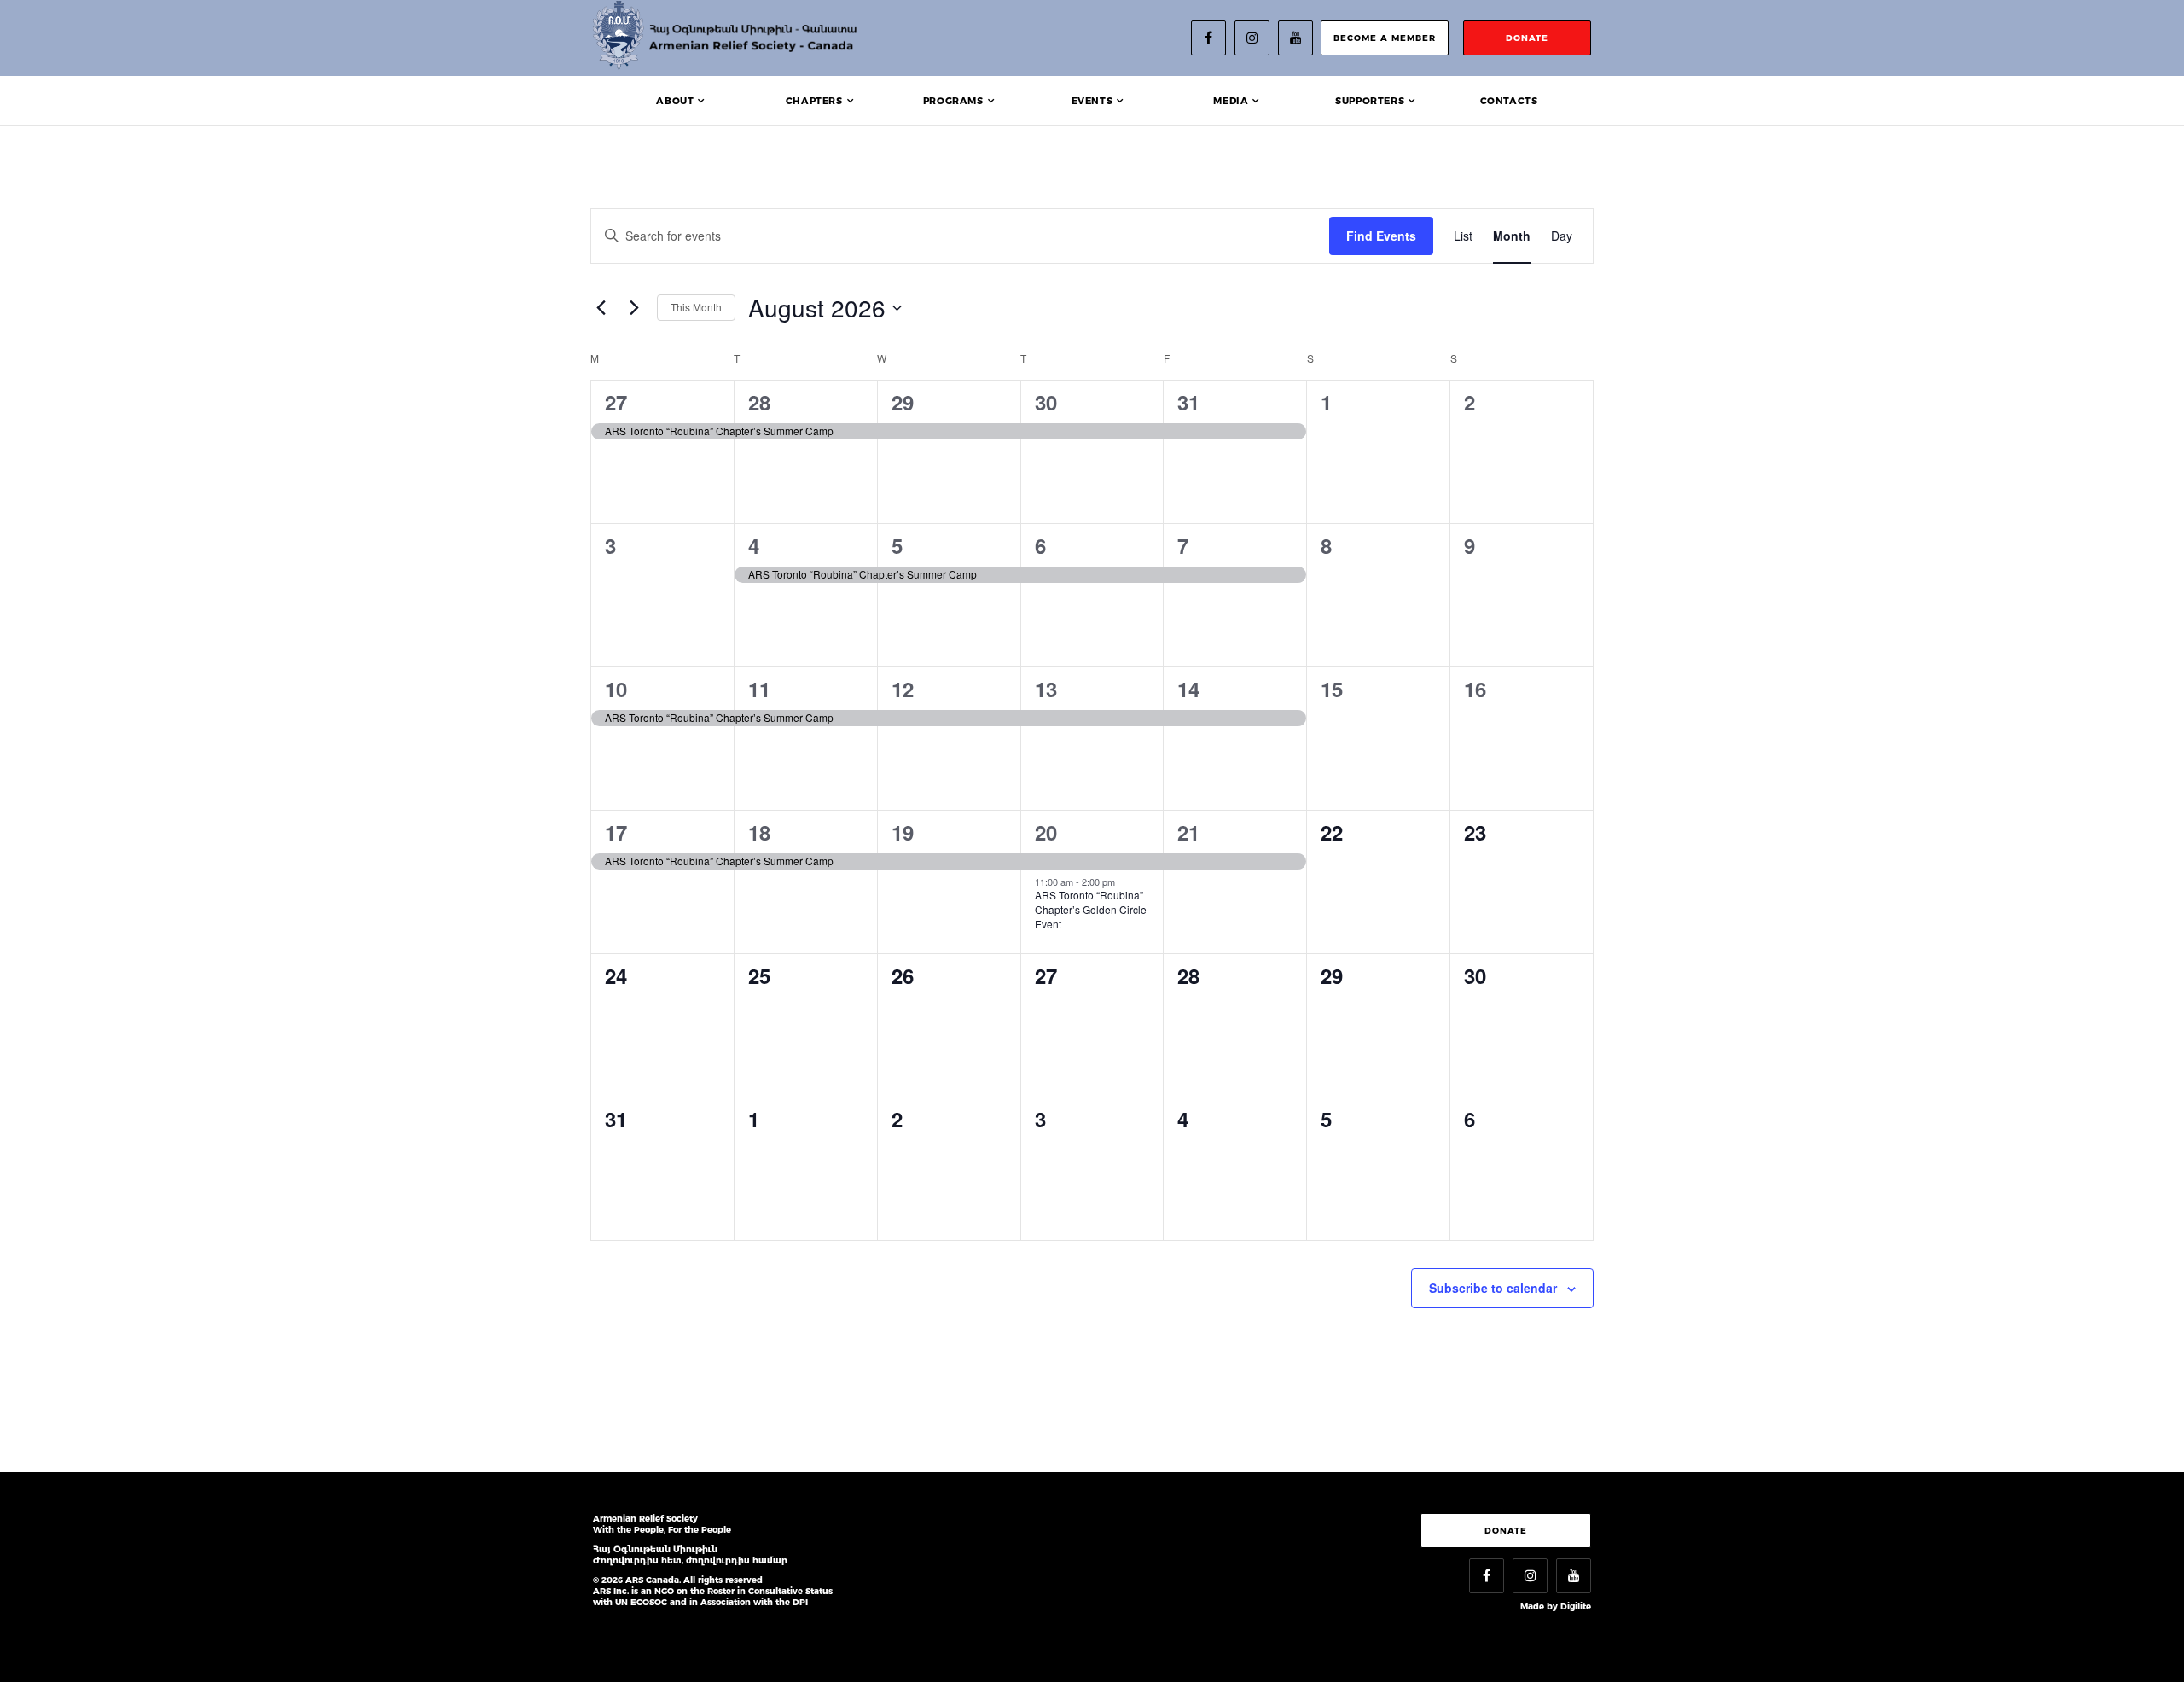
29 (903, 402)
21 (1188, 832)
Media (1231, 101)
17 (616, 832)
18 (759, 832)
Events (1092, 101)
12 (903, 689)
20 (1046, 832)
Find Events (1381, 236)
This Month (696, 307)
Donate (1506, 1531)
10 (616, 689)
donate (1527, 38)
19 (903, 832)
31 (1188, 402)
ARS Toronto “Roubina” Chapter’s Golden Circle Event (1091, 909)
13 (1046, 689)
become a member (1385, 38)
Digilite (1576, 1606)
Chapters (814, 101)
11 (759, 689)
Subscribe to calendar (1493, 1288)
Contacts (1509, 101)
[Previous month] (601, 308)
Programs (953, 101)
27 (616, 402)
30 (1046, 402)
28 (759, 402)
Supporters (1370, 101)
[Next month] (634, 308)
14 (1188, 689)
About (675, 101)
